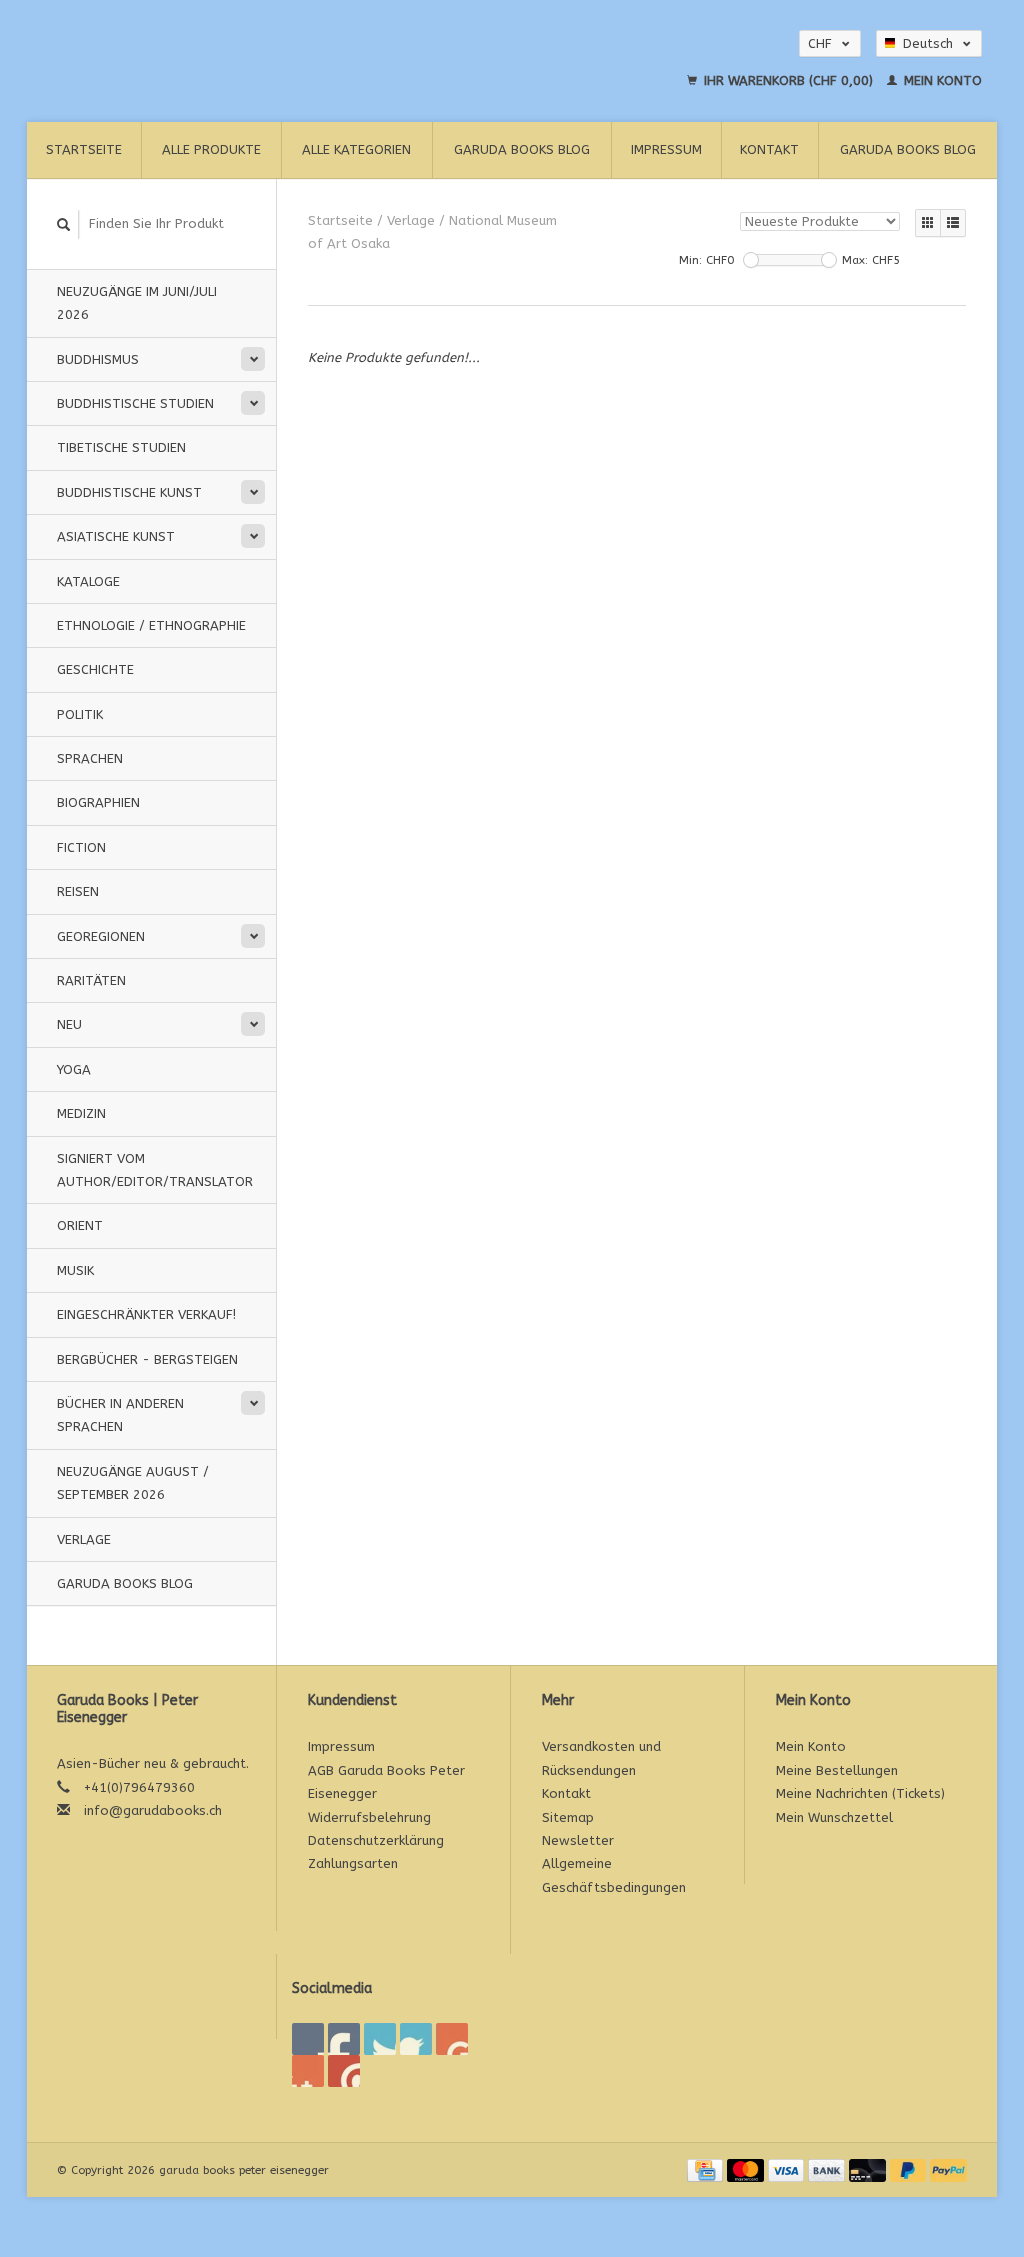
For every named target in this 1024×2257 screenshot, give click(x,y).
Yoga (74, 1069)
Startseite (84, 149)
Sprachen (90, 758)
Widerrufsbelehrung (369, 1817)
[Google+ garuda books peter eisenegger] (380, 2039)
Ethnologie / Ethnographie (151, 625)
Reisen (78, 891)
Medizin (81, 1113)
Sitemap (568, 1817)
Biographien (98, 802)
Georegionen (101, 936)
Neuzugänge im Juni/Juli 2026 (137, 303)
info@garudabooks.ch (153, 1810)
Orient (80, 1225)
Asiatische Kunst (116, 536)
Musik (75, 1270)
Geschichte (95, 669)
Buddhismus (98, 359)
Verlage (84, 1539)
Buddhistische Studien (135, 403)
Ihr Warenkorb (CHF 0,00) (788, 80)
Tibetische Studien (121, 447)
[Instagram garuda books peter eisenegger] (344, 2071)
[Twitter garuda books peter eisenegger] (344, 2039)
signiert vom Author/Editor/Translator (155, 1170)
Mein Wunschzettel (834, 1817)
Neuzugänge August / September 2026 (133, 1483)
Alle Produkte (211, 149)
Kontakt (769, 149)
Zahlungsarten (353, 1863)
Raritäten (91, 980)
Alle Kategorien (356, 149)
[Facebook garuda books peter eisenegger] (308, 2039)
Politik (80, 714)
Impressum (666, 149)
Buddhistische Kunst (129, 492)
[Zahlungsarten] (707, 2169)
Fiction (81, 847)
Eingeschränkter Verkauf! (146, 1314)
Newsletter (578, 1840)
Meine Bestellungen (837, 1770)
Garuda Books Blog (522, 149)
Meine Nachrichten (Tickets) (860, 1793)
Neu (69, 1024)
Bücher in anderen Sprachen (120, 1415)
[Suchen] (64, 224)
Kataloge (88, 581)
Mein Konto (941, 80)
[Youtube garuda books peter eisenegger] (452, 2039)
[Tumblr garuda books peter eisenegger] (308, 2071)
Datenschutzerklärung (376, 1840)
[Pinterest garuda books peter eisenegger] (416, 2039)
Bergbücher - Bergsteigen (147, 1359)
